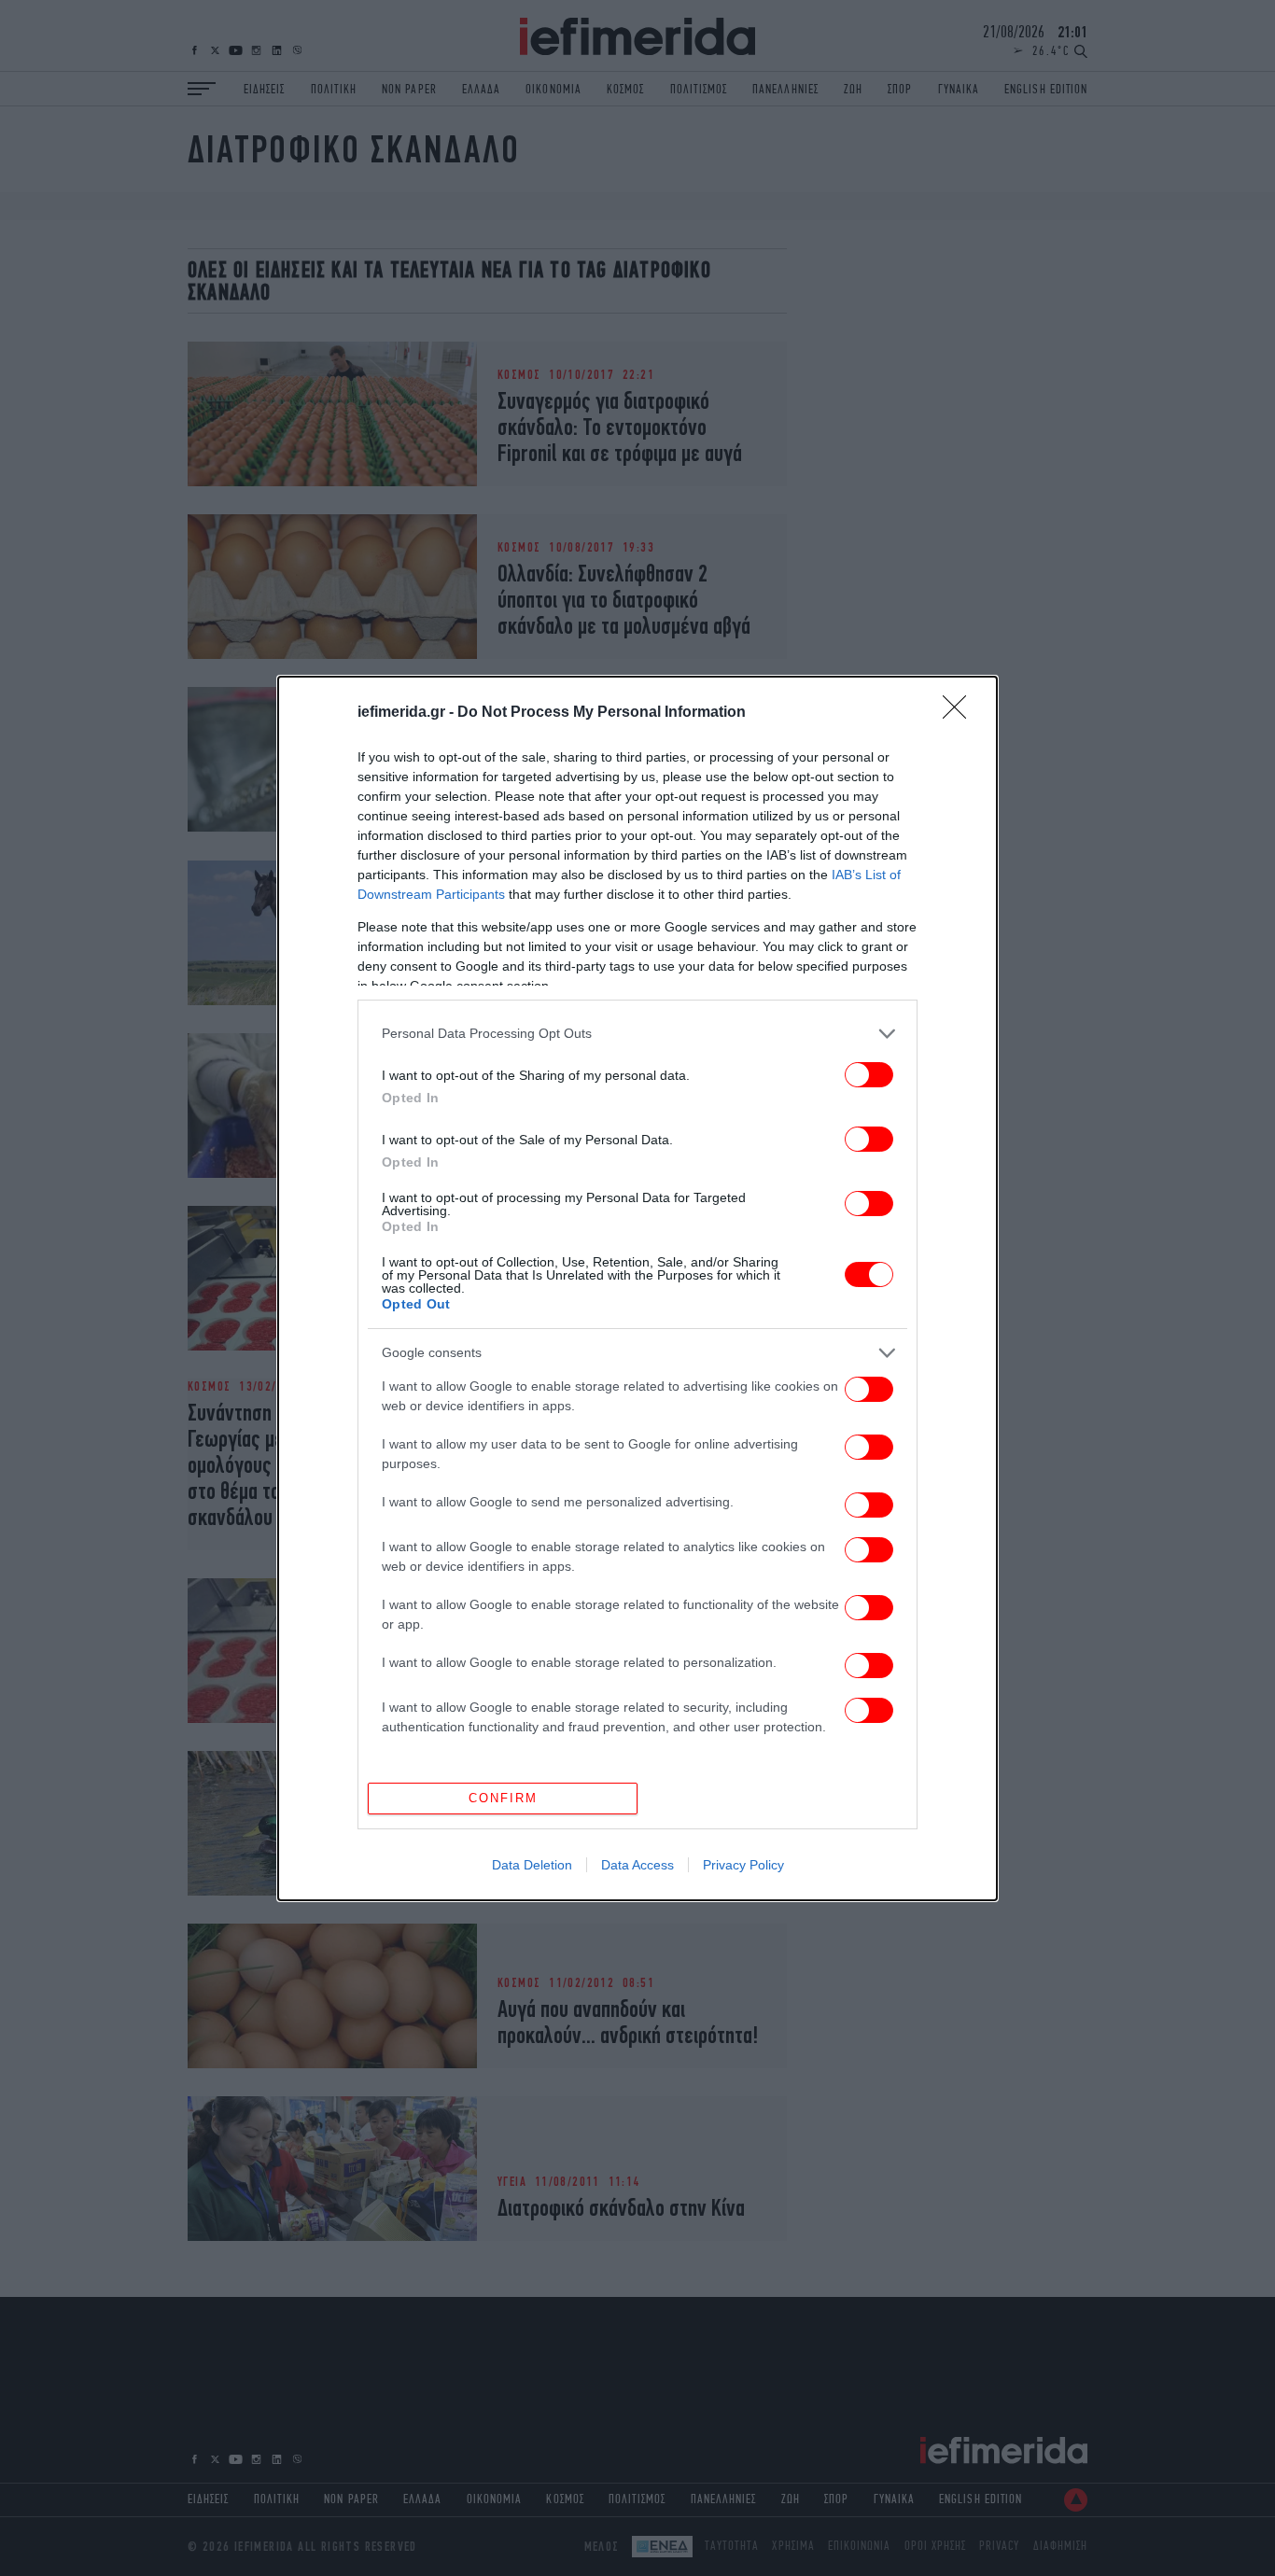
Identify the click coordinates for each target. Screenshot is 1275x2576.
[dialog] (637, 1288)
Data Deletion (532, 1865)
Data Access (637, 1865)
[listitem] (637, 1034)
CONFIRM (503, 1798)
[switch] (869, 1075)
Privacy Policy (743, 1865)
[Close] (960, 713)
